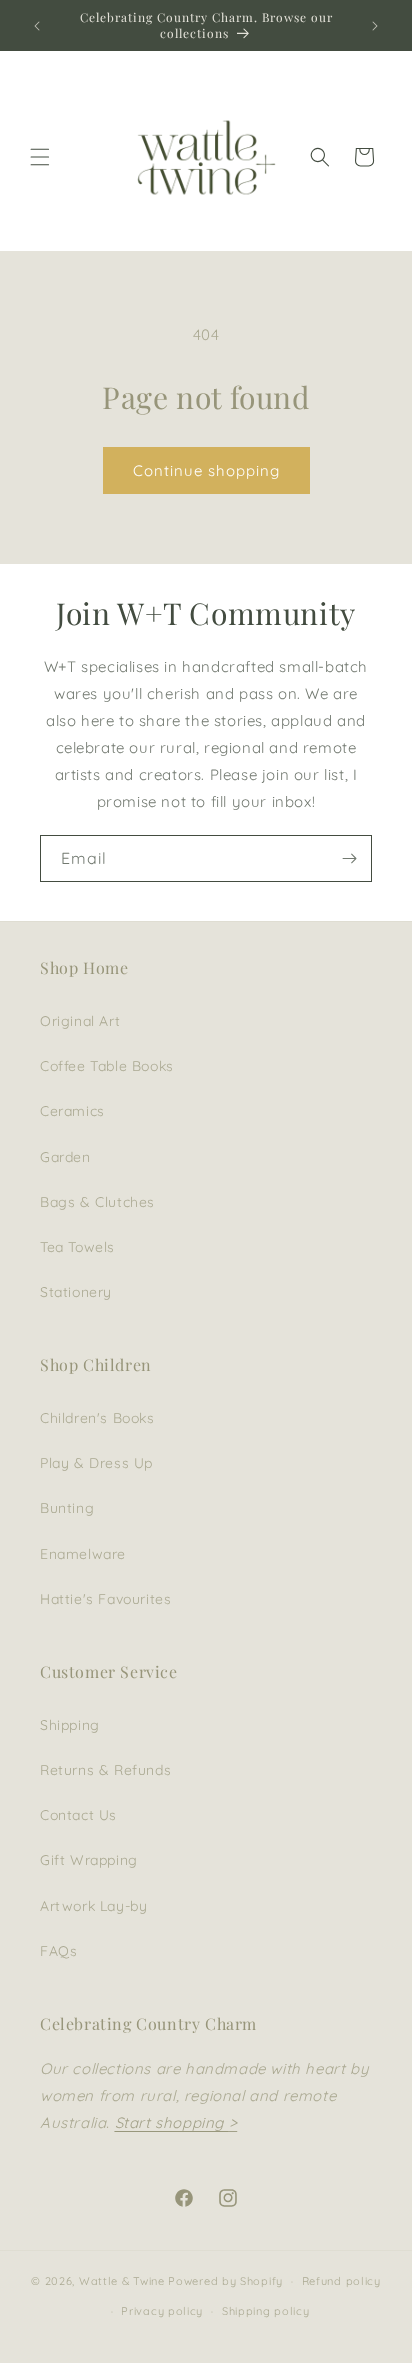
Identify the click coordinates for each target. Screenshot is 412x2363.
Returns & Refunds (105, 1770)
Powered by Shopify (225, 2281)
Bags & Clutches (97, 1202)
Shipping (70, 1725)
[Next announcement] (375, 26)
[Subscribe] (349, 858)
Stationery (76, 1292)
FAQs (58, 1951)
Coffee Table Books (107, 1066)
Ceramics (72, 1111)
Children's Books (97, 1418)
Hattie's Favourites (105, 1599)
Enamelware (83, 1554)
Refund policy (341, 2281)
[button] (40, 157)
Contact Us (78, 1815)
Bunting (67, 1508)
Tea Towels (77, 1247)
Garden (65, 1157)
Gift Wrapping (89, 1860)
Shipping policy (266, 2311)
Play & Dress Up (96, 1463)
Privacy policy (162, 2311)
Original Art (80, 1021)
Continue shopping (206, 470)
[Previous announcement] (37, 26)
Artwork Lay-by (93, 1906)
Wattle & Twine (122, 2281)
